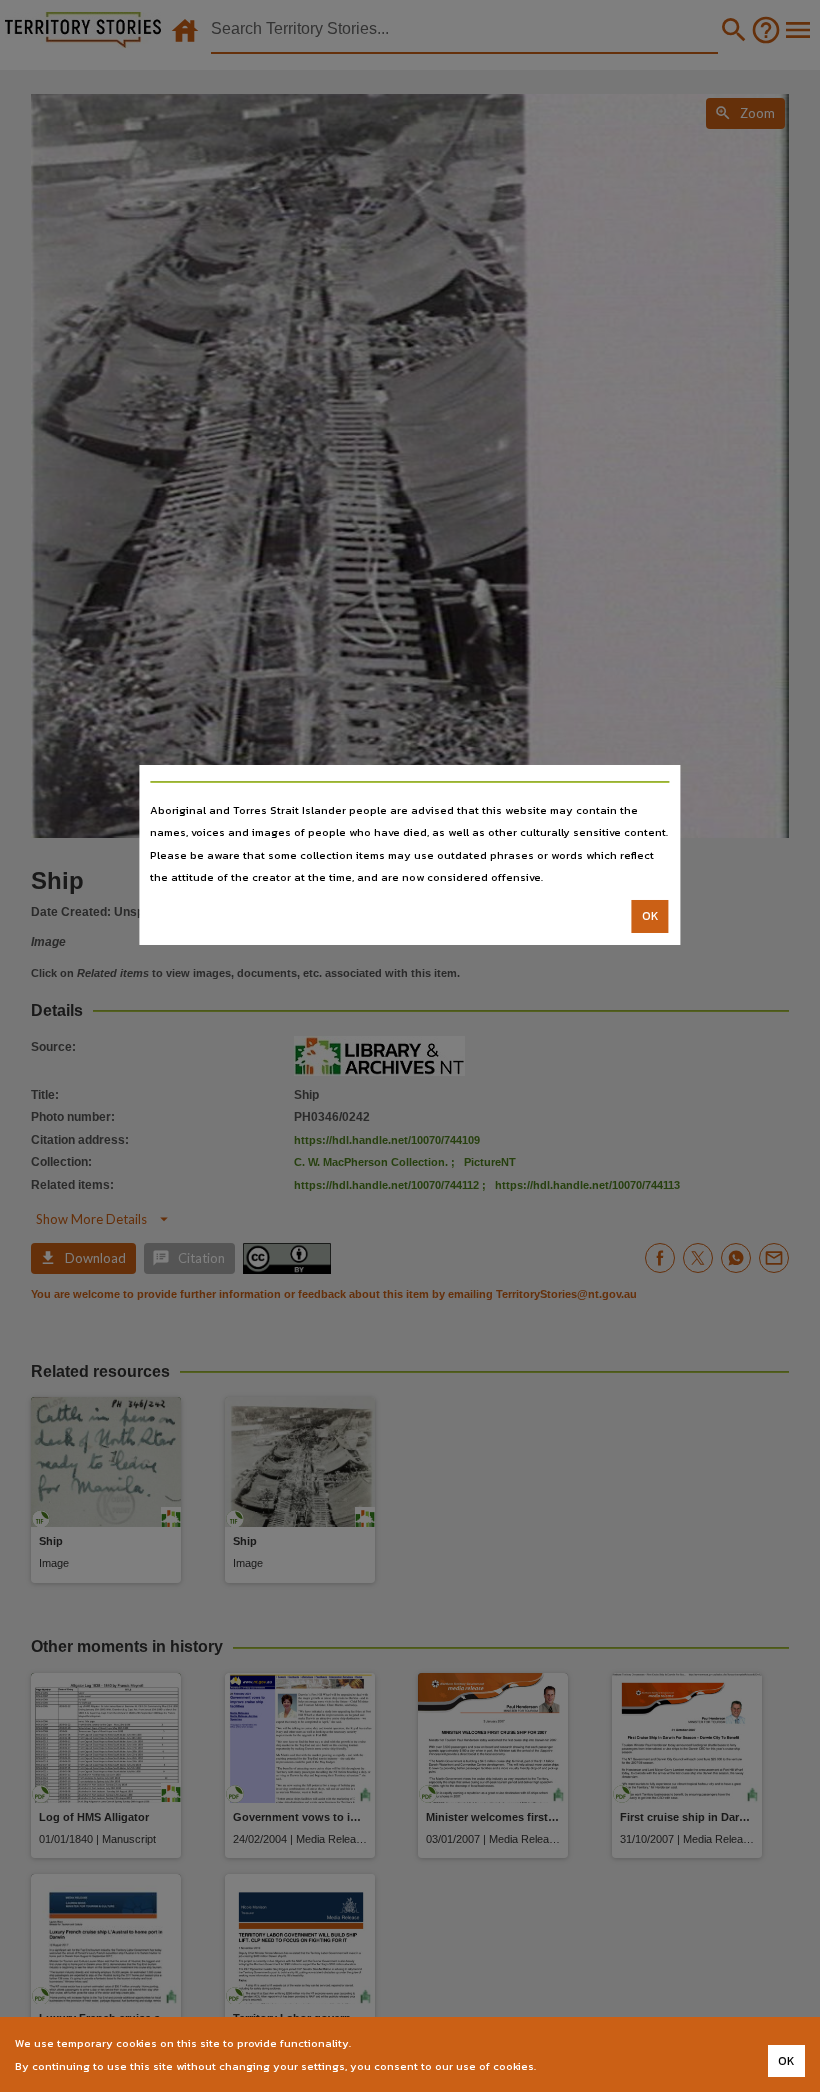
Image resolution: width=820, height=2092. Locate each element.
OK (650, 916)
